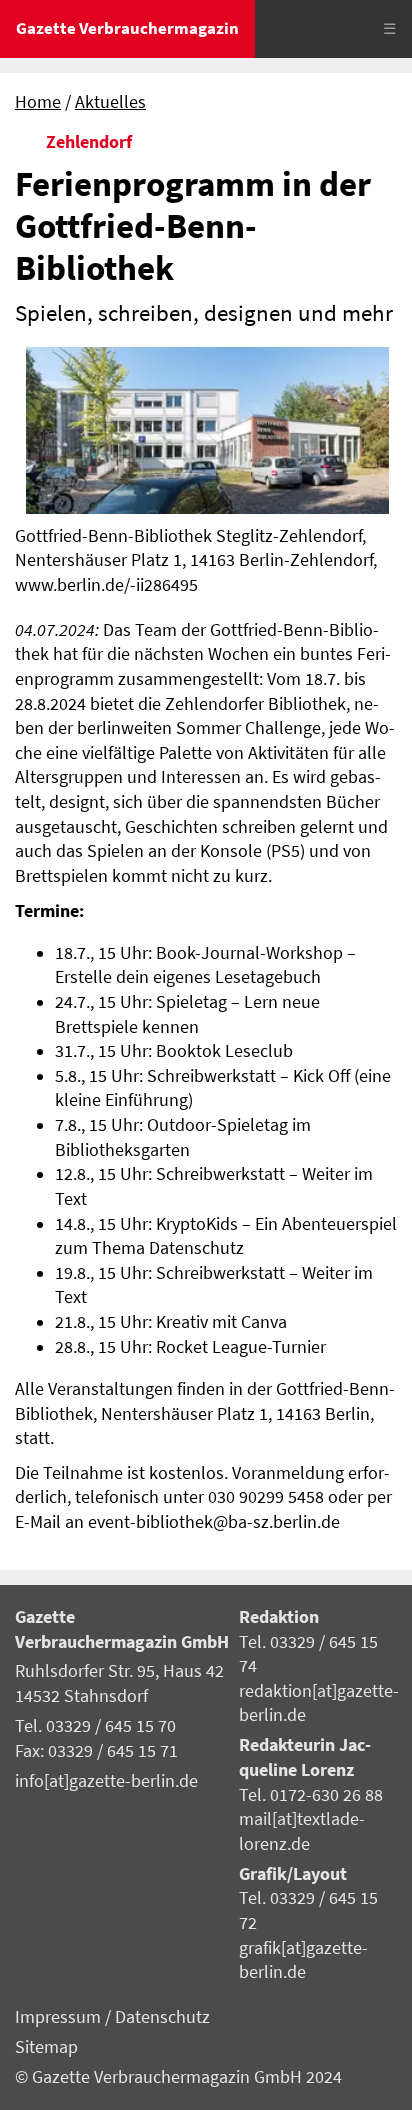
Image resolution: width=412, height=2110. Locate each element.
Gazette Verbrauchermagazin (127, 28)
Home (38, 102)
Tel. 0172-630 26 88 (311, 1795)
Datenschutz (162, 2017)
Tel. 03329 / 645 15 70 (95, 1726)
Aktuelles (110, 102)
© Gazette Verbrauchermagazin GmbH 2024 (178, 2077)
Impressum (60, 2017)
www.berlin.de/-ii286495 (106, 585)
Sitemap (46, 2047)
